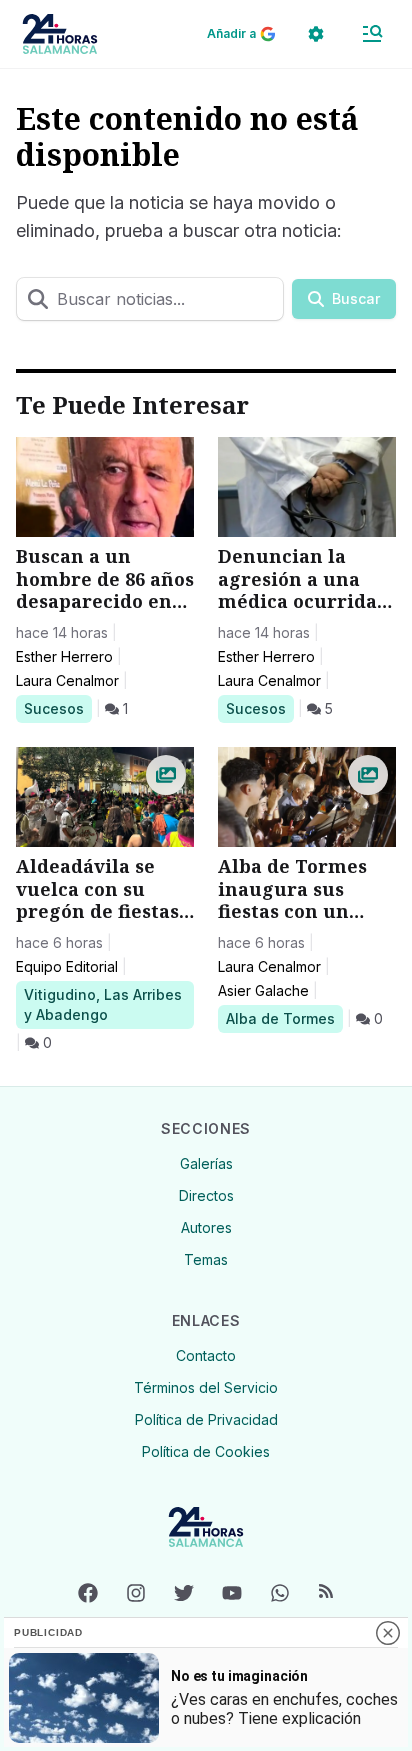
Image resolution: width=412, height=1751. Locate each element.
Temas (206, 1259)
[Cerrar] (388, 1633)
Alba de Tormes (280, 1018)
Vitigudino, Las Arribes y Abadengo (102, 1004)
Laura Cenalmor (67, 680)
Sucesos (57, 708)
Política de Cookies (206, 1451)
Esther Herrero (64, 656)
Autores (206, 1227)
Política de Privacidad (206, 1419)
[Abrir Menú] (372, 34)
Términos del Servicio (206, 1387)
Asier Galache (263, 990)
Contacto (206, 1355)
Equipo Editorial (67, 966)
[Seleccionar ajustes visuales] (316, 34)
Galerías (206, 1163)
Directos (206, 1195)
